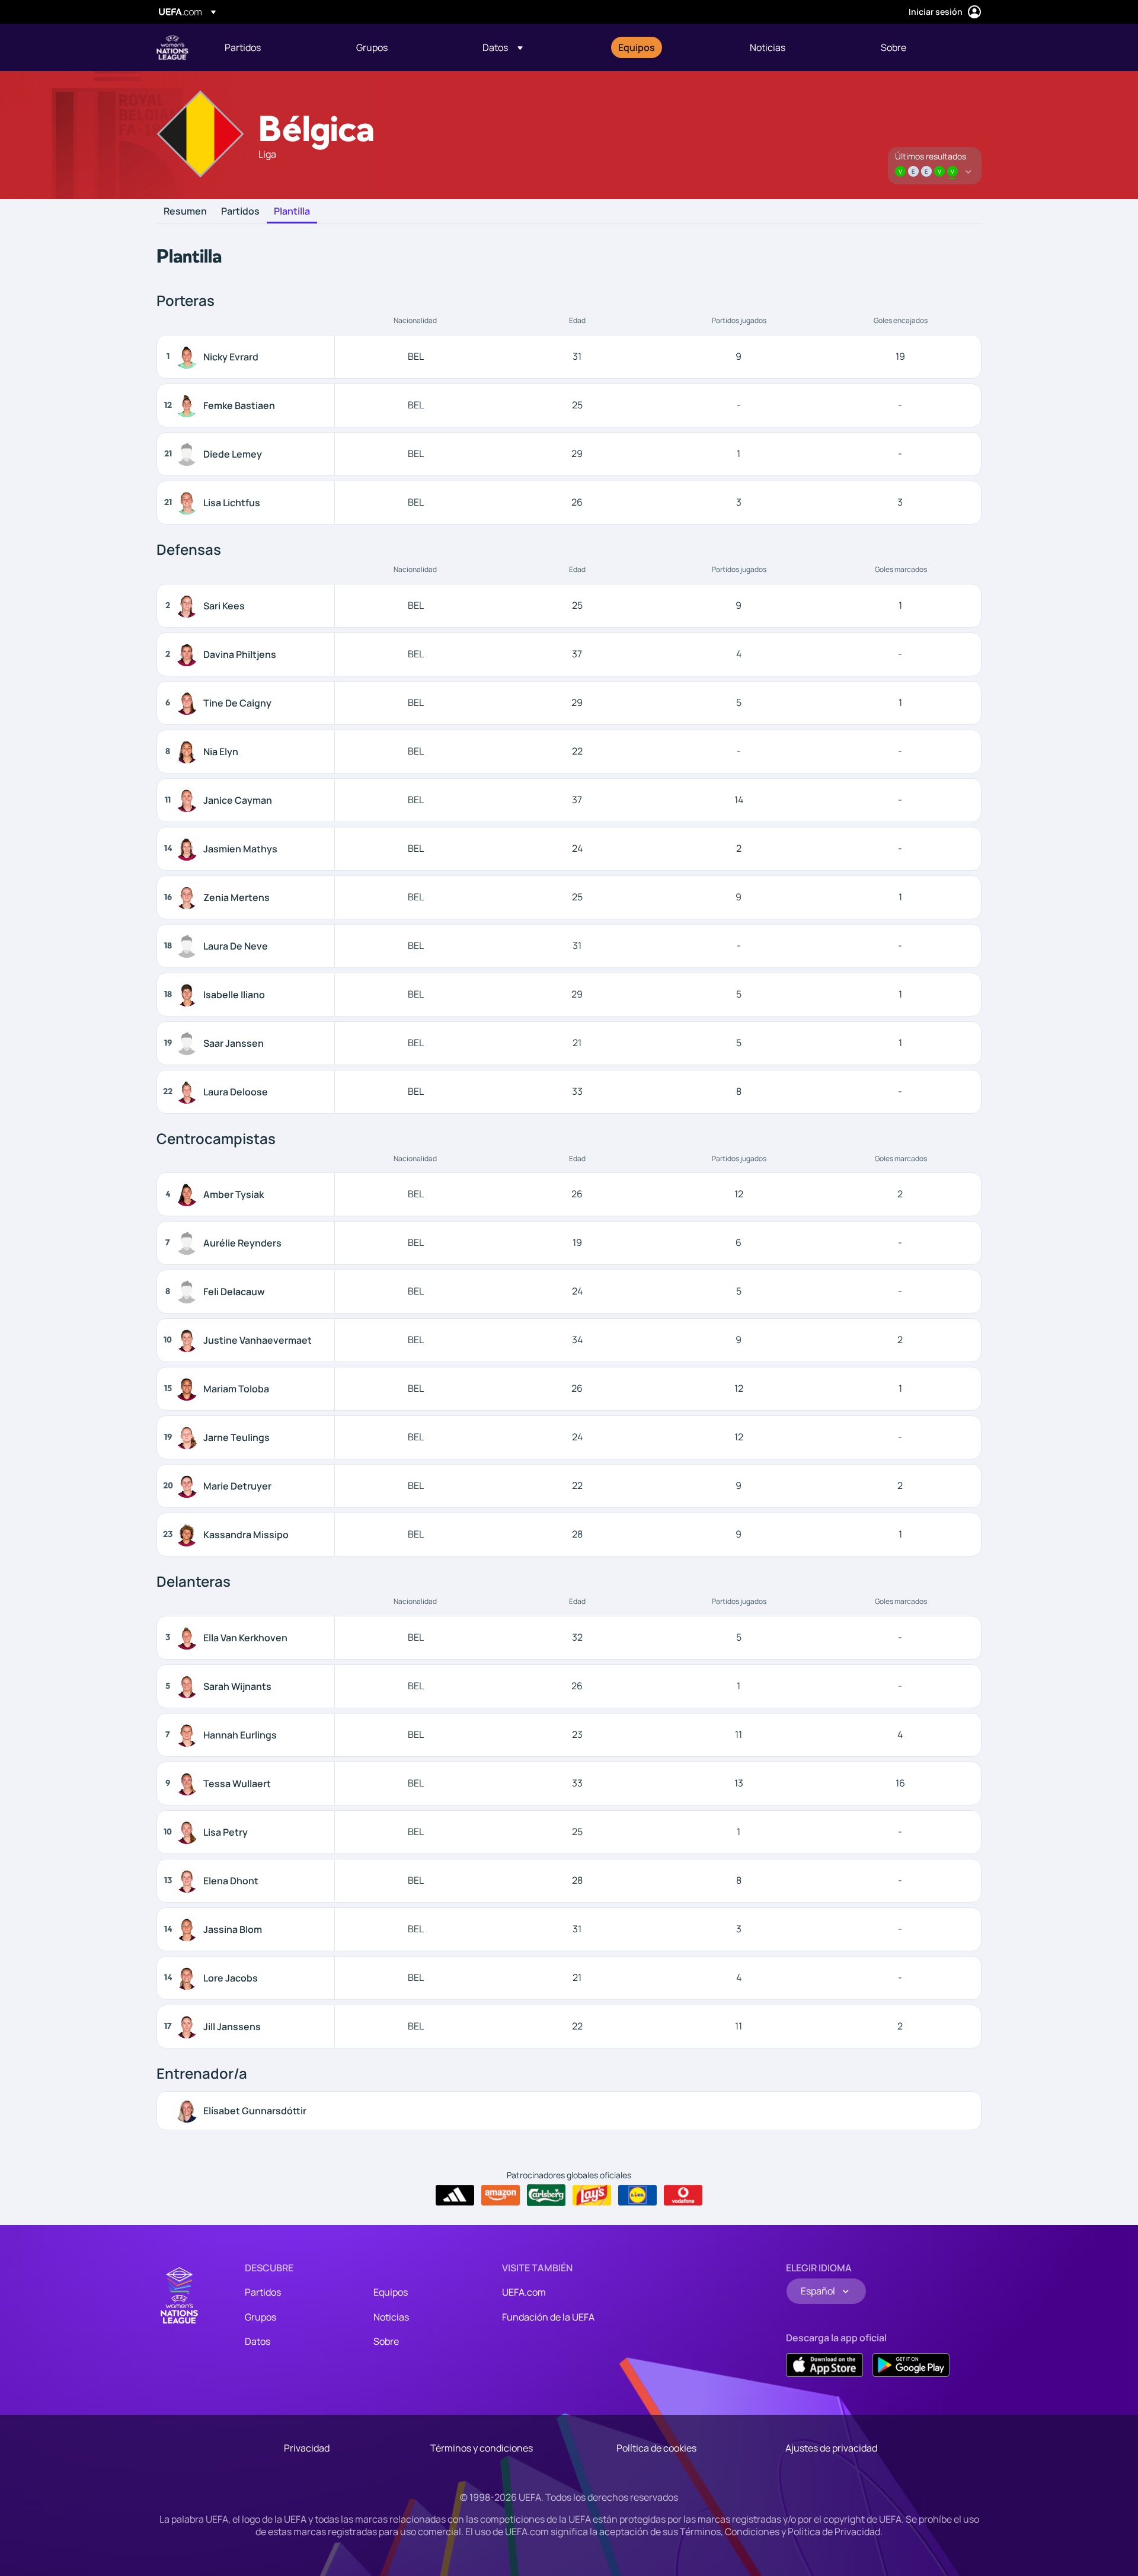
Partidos (240, 212)
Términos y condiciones (482, 2448)
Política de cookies (656, 2448)
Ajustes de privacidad (831, 2448)
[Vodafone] (683, 2195)
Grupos (260, 2317)
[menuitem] (276, 47)
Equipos (391, 2292)
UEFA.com (524, 2292)
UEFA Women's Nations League (172, 47)
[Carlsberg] (546, 2195)
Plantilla (292, 212)
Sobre (386, 2341)
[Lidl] (637, 2195)
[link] (243, 47)
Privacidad (307, 2448)
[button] (503, 47)
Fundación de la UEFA (548, 2317)
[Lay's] (592, 2195)
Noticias (391, 2317)
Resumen (185, 212)
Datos (258, 2341)
